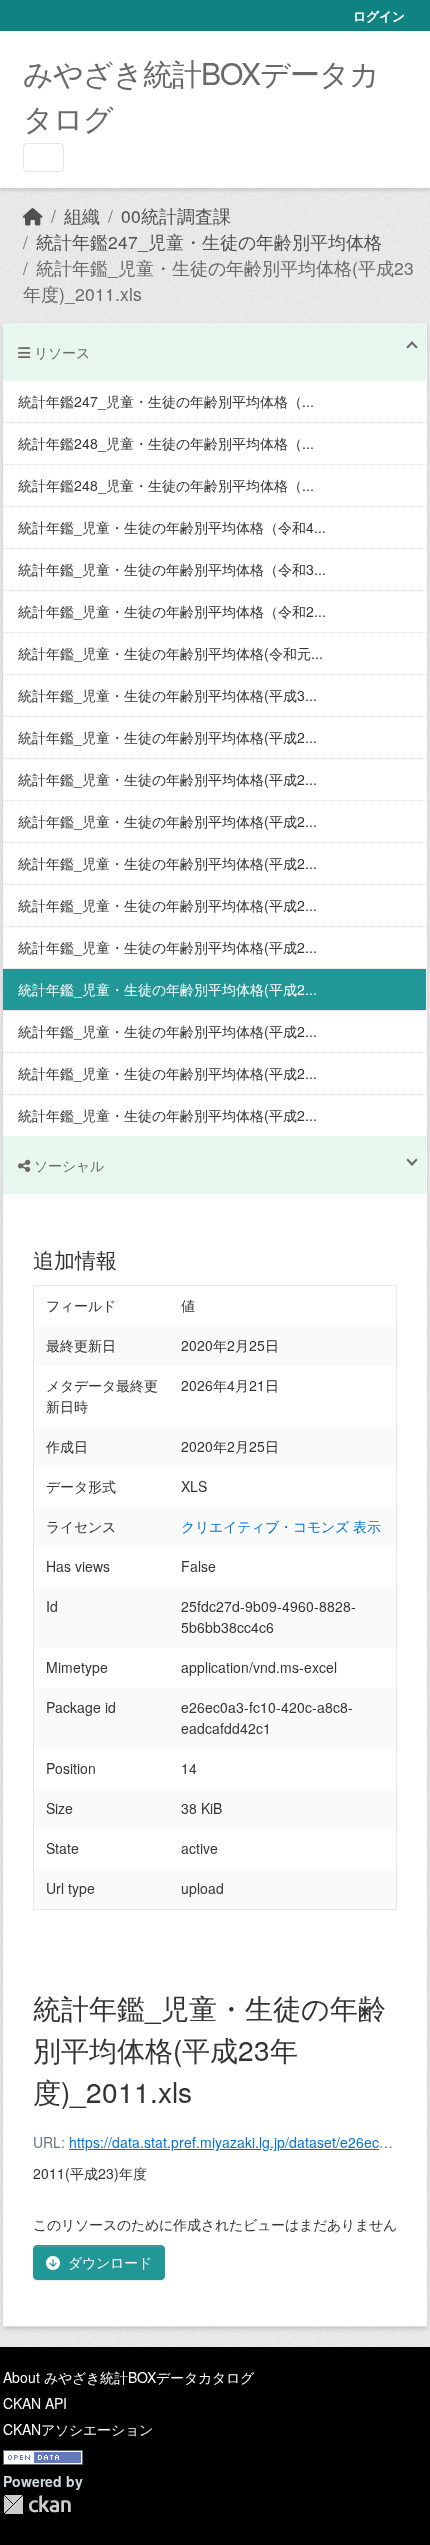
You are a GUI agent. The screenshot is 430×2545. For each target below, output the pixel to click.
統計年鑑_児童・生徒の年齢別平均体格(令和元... (170, 653)
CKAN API (35, 2403)
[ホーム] (33, 215)
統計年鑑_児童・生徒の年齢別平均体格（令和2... (172, 611)
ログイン (379, 15)
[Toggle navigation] (43, 157)
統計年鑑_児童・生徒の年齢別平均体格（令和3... (172, 569)
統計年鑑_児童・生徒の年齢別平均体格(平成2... (167, 737)
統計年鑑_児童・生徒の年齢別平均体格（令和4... (172, 527)
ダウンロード (110, 2262)
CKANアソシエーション (78, 2429)
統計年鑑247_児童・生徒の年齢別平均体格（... (166, 401)
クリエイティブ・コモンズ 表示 (281, 1526)
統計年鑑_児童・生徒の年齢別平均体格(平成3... (167, 695)
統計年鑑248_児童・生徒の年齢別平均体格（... (166, 443)
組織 (82, 215)
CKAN (37, 2504)
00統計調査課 (176, 215)
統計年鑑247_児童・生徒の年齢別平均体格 (209, 241)
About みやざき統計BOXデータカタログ (128, 2377)
